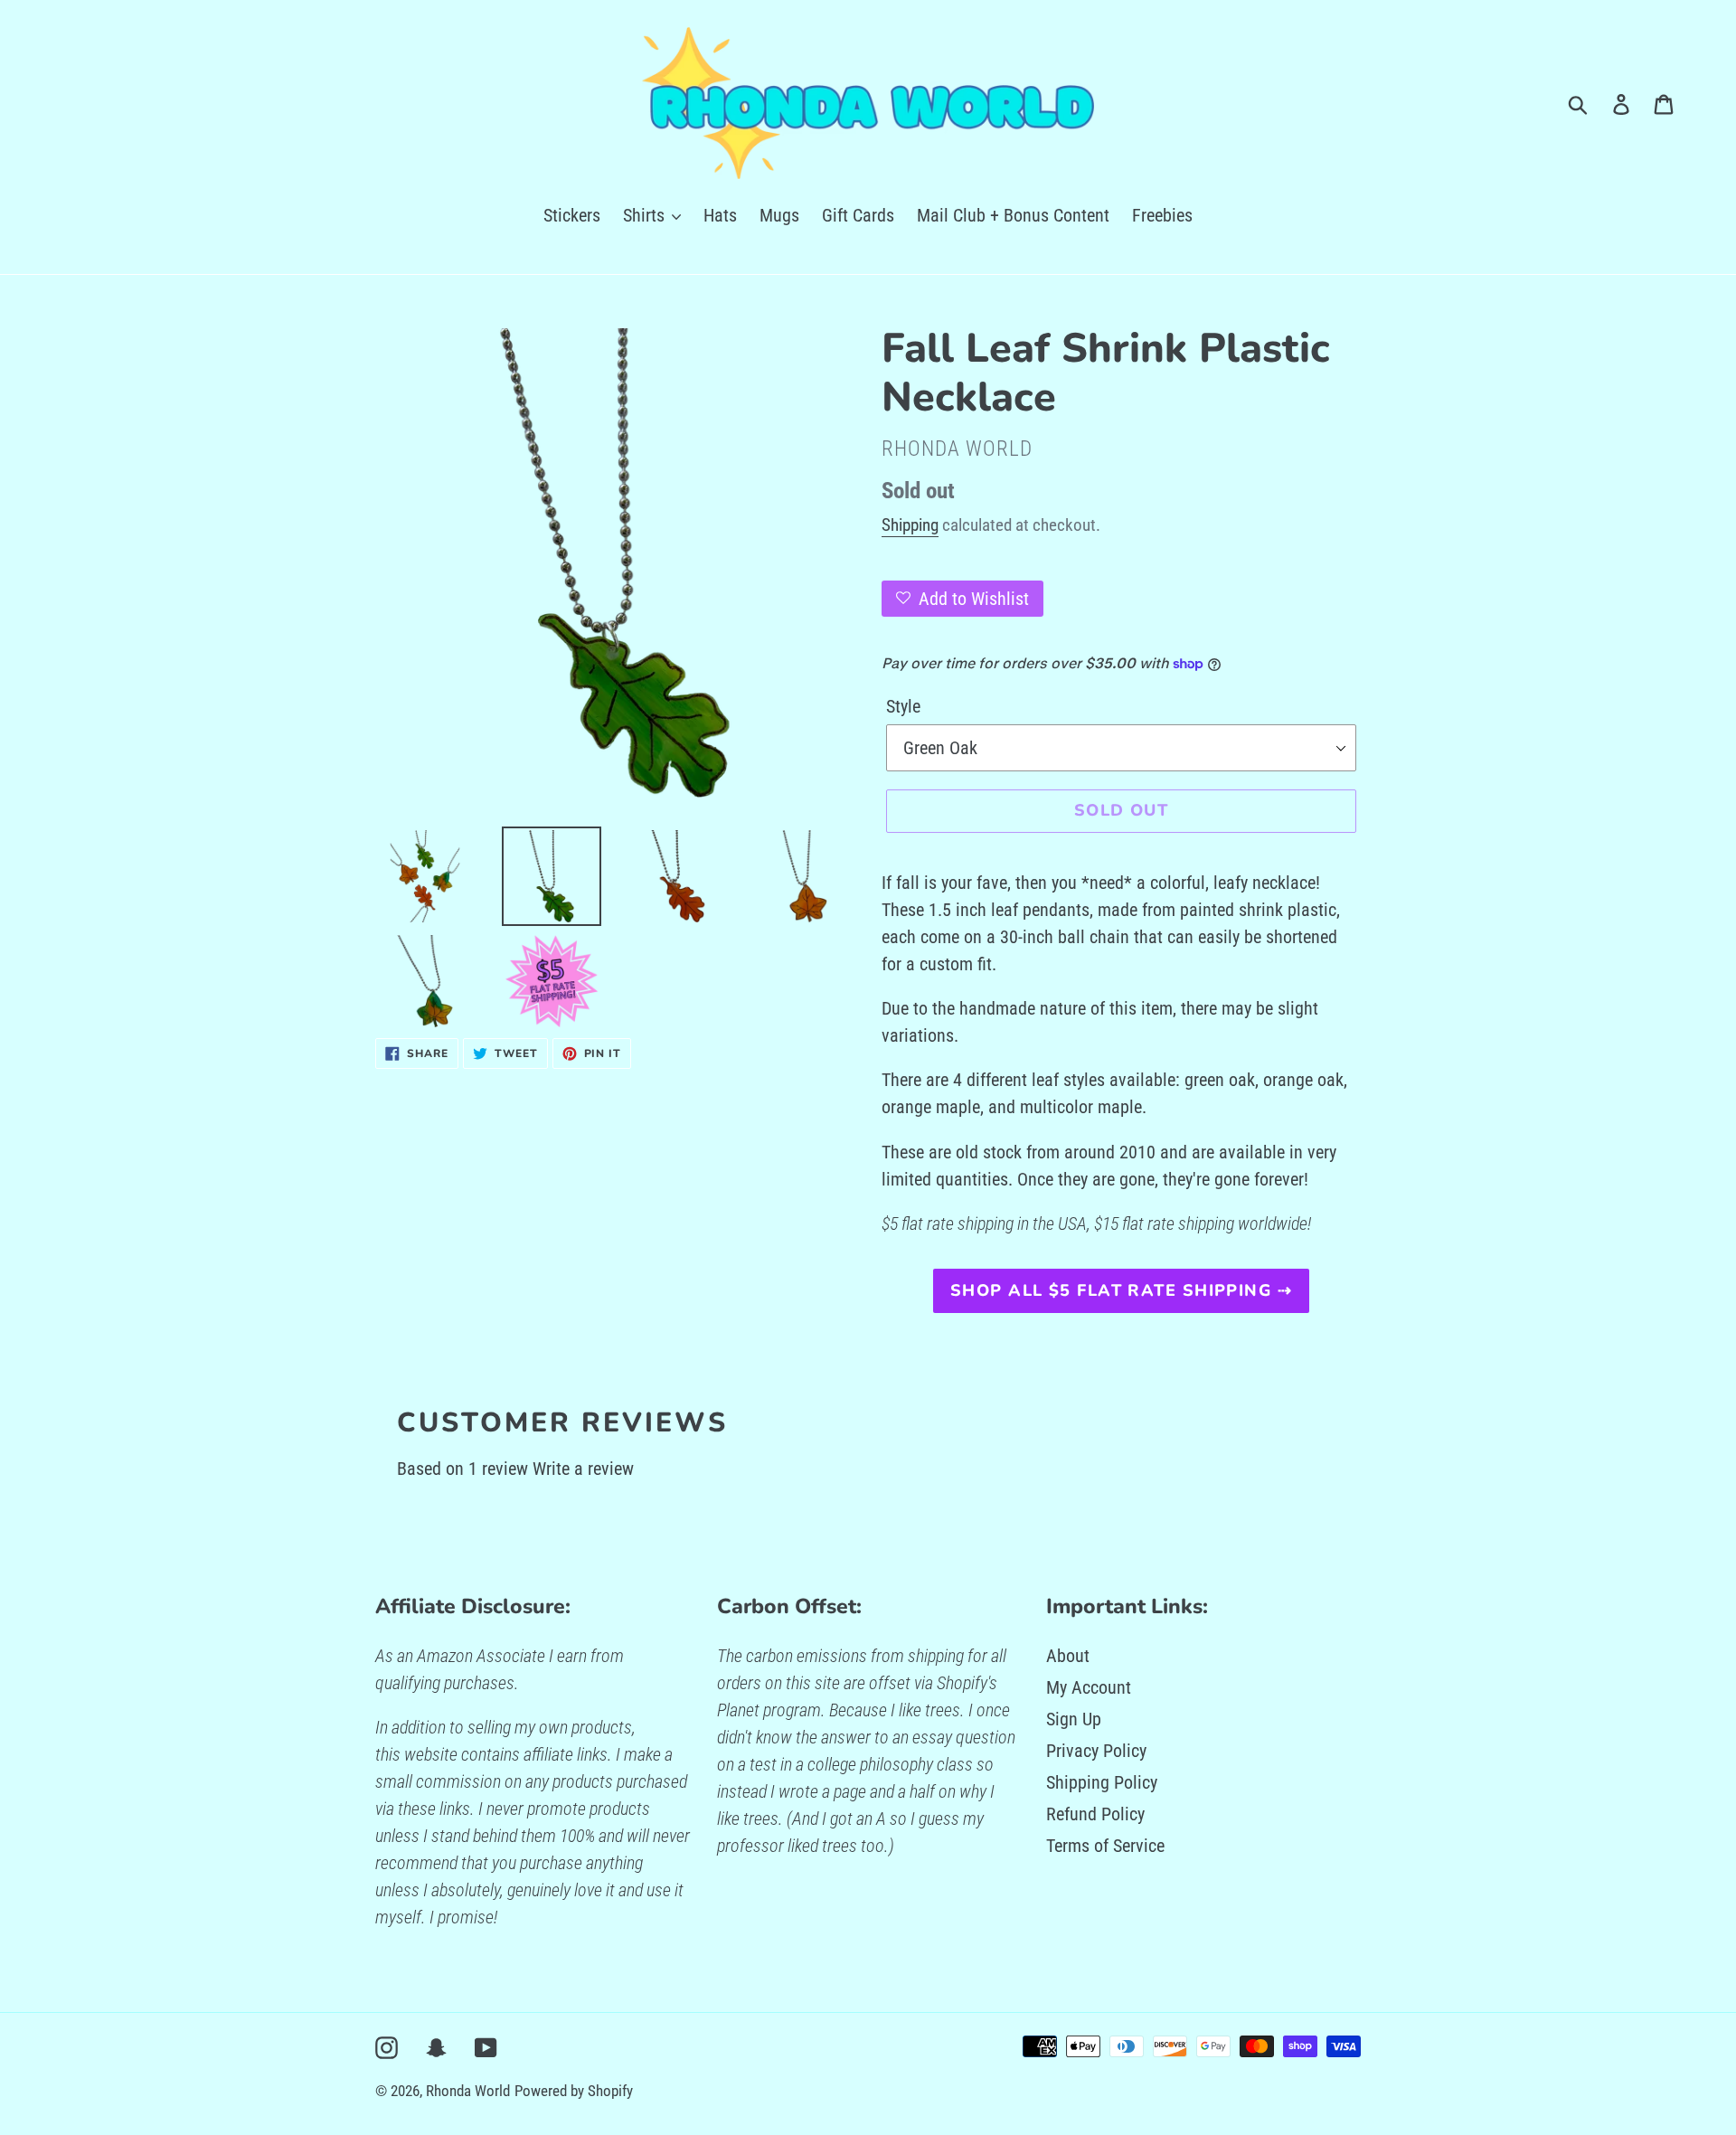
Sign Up (1074, 1719)
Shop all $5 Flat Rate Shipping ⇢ (1121, 1290)
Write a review (583, 1469)
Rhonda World (468, 2091)
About (1068, 1656)
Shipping (910, 525)
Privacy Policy (1096, 1751)
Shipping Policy (1102, 1782)
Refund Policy (1095, 1814)
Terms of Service (1105, 1846)
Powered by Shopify (574, 2091)
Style (903, 706)
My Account (1089, 1687)
